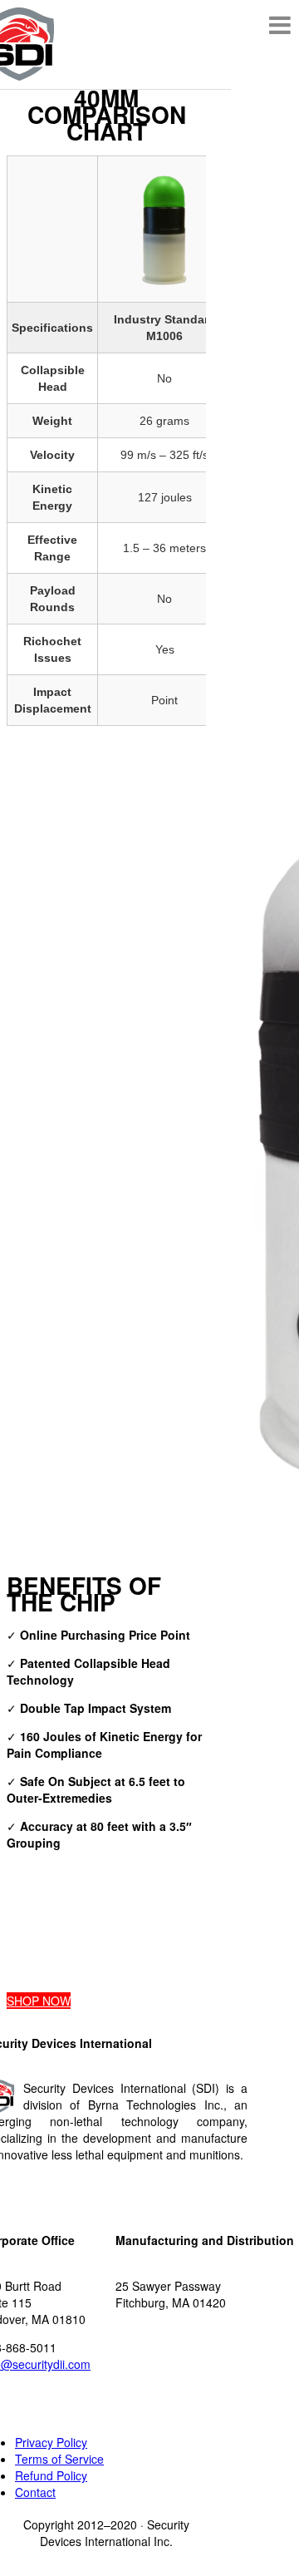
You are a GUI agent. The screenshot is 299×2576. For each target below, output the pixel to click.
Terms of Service (59, 2459)
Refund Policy (51, 2475)
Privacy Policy (51, 2442)
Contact (35, 2492)
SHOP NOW (39, 2001)
